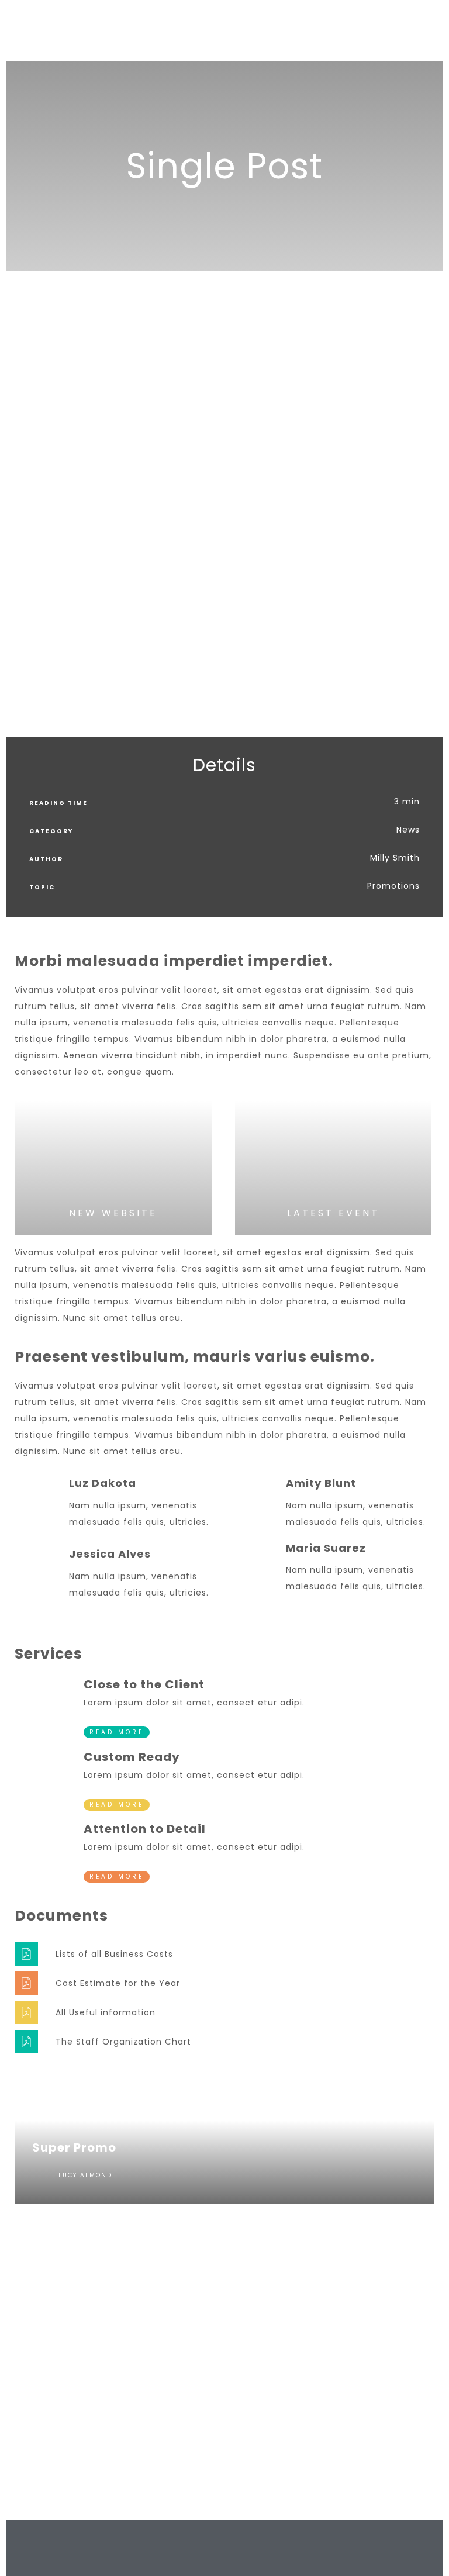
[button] (17, 516)
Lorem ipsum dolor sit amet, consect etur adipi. (194, 1703)
